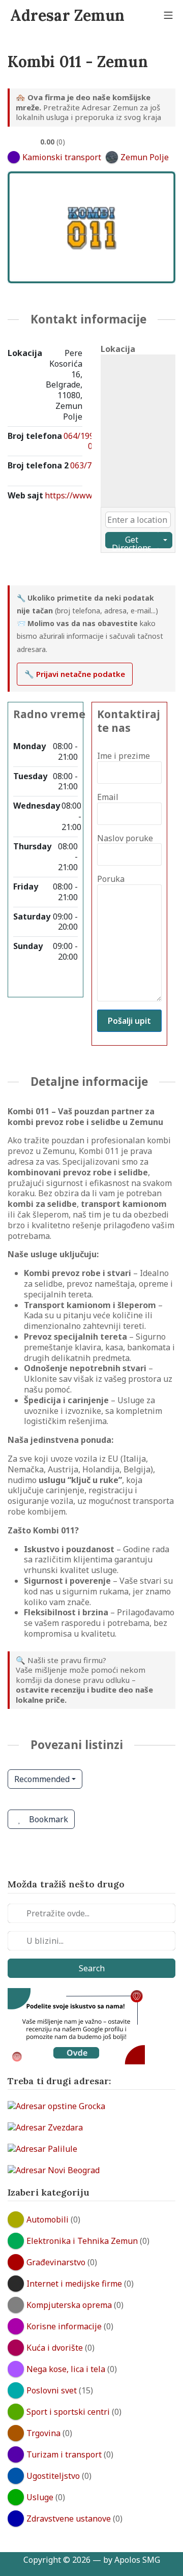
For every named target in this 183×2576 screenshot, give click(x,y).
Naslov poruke (125, 838)
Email (108, 797)
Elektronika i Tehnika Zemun (82, 2241)
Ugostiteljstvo (53, 2476)
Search (92, 1968)
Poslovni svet (52, 2390)
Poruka (111, 879)
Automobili (48, 2219)
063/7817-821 (89, 471)
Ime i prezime (124, 756)
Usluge (40, 2497)
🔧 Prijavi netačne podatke (75, 674)
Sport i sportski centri (68, 2412)
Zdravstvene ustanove (69, 2519)
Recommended (42, 1779)
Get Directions (132, 541)
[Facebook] (23, 570)
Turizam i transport (64, 2454)
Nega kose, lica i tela (66, 2369)
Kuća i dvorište (55, 2348)
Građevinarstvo (56, 2262)
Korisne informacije (64, 2326)
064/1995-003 (83, 441)
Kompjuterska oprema (69, 2305)
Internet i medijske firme (74, 2284)
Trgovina (43, 2433)
